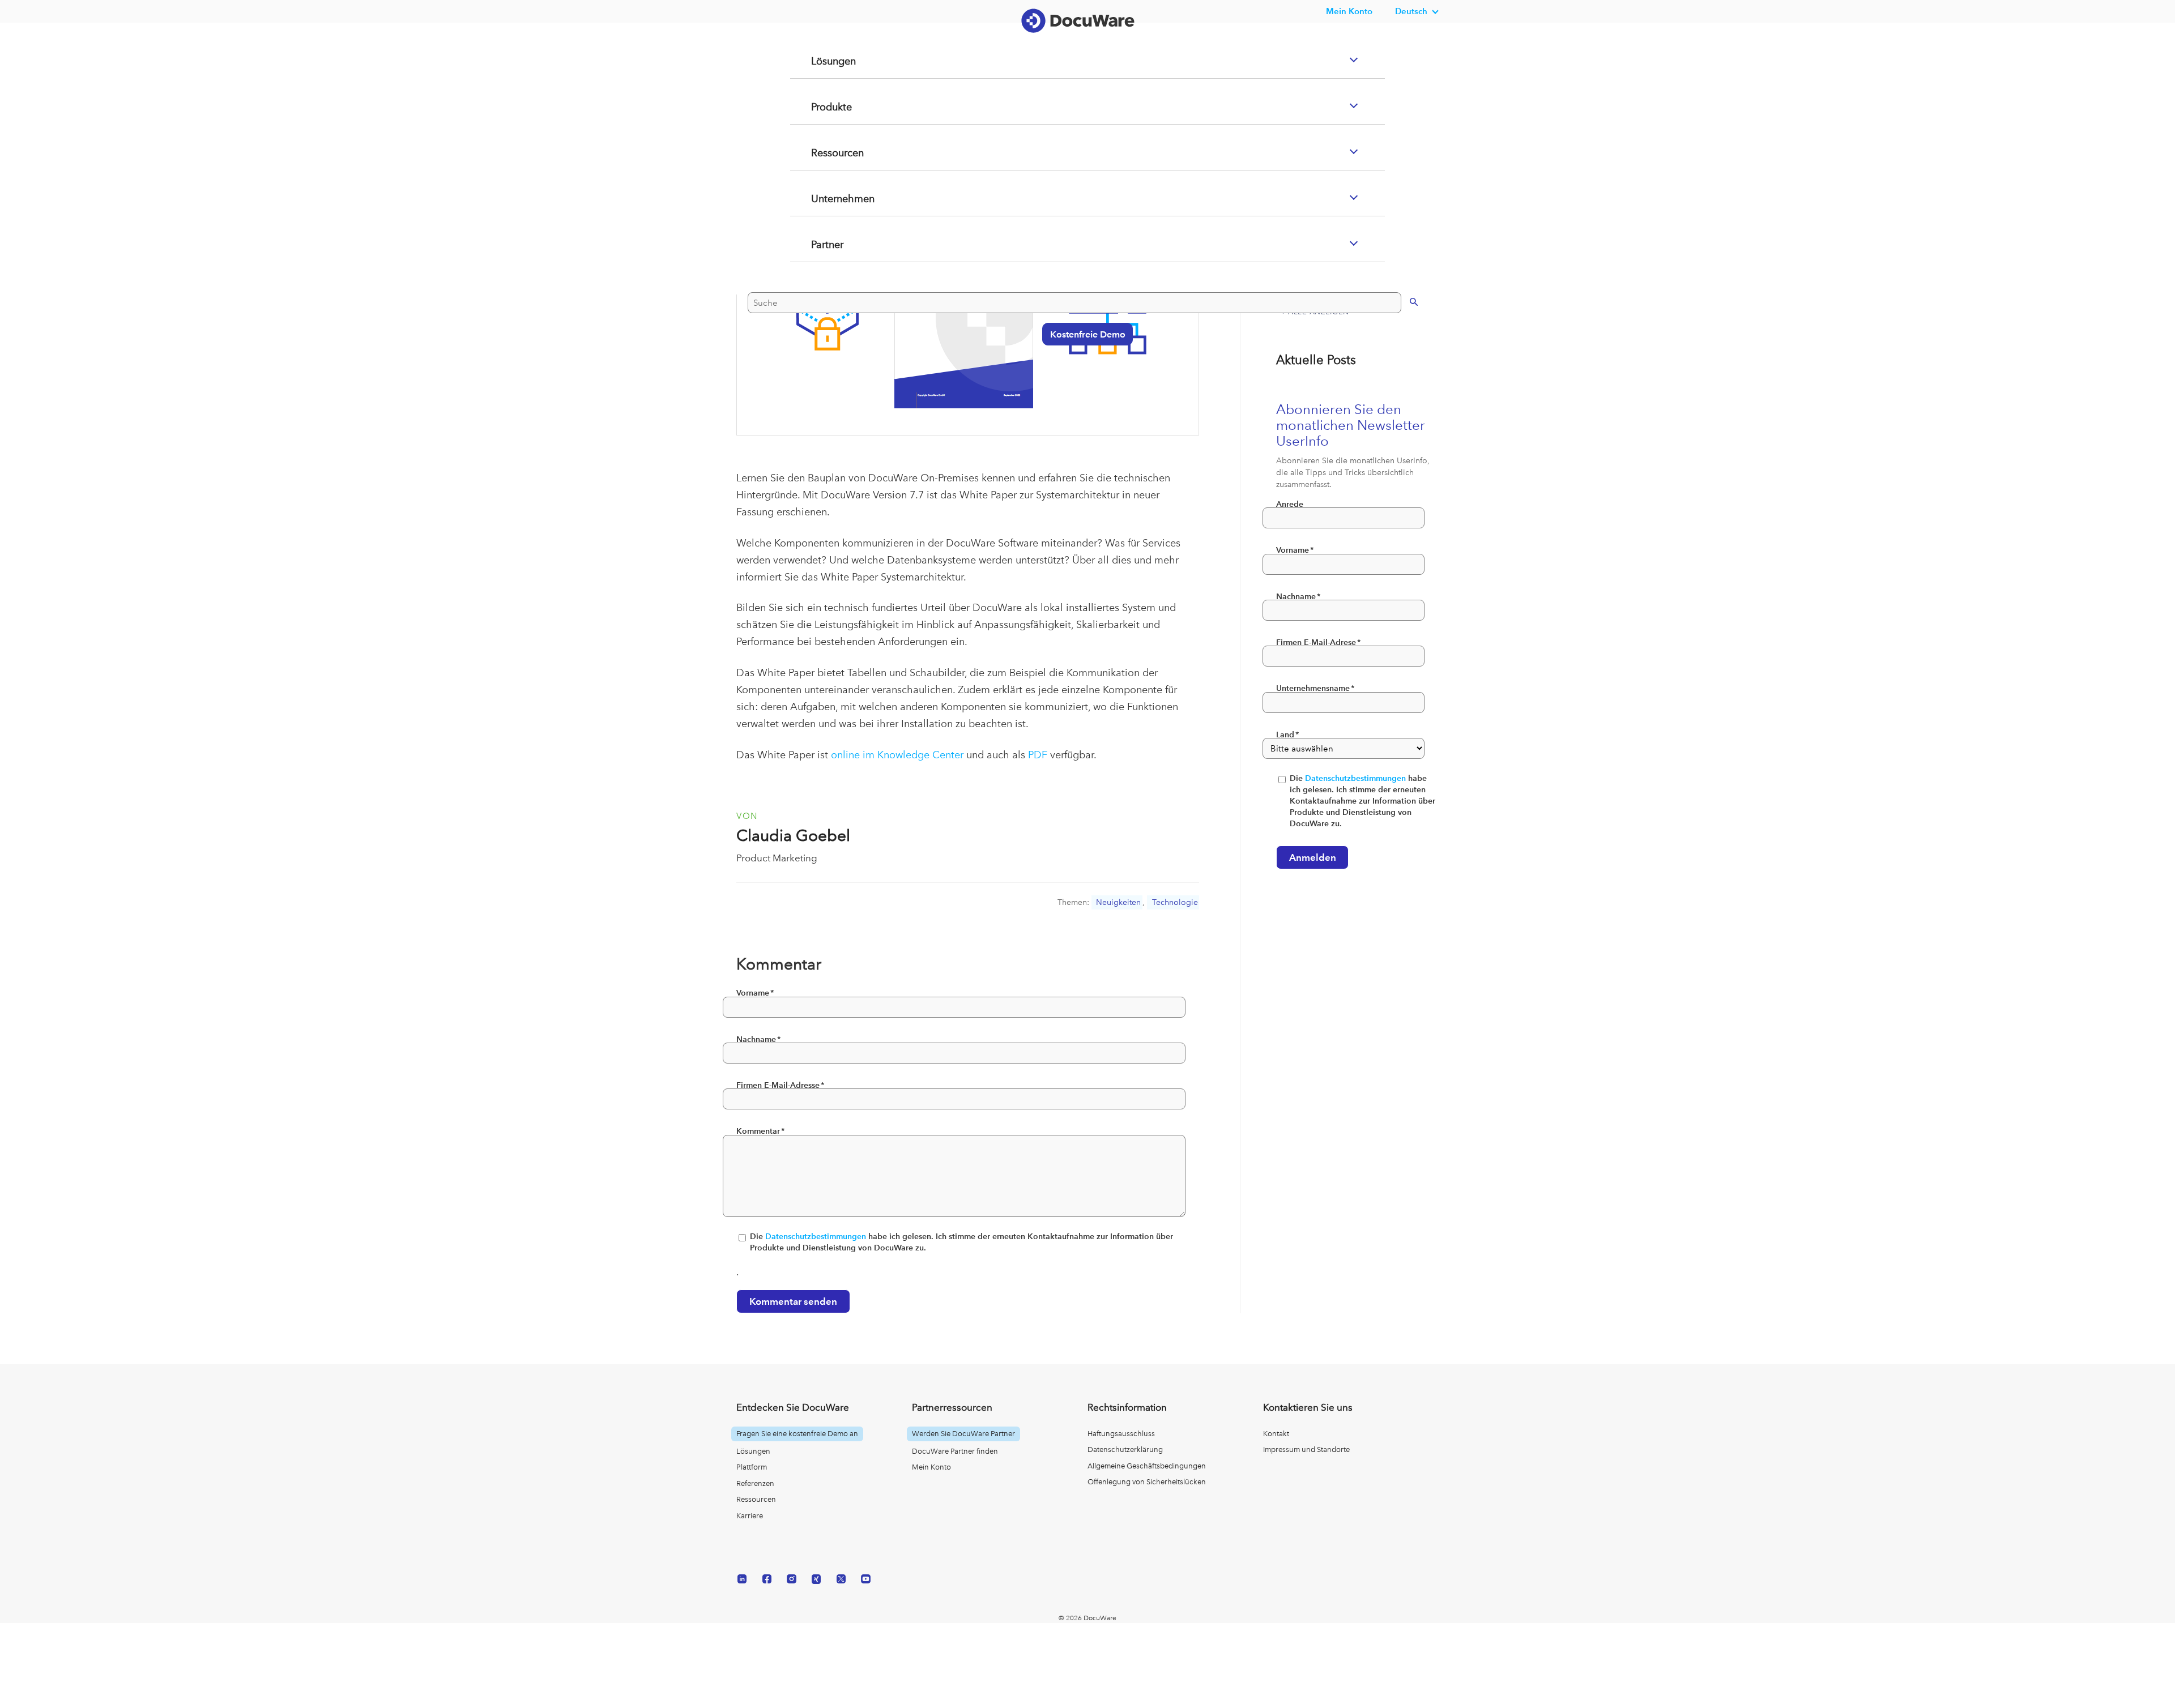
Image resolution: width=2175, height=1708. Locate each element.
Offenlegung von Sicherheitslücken (1147, 1482)
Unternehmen (830, 244)
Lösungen (820, 106)
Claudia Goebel (793, 836)
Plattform (752, 1467)
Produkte (818, 152)
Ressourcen (824, 198)
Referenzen (755, 1483)
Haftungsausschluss (1121, 1434)
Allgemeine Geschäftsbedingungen (1147, 1466)
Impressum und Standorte (1306, 1449)
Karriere (750, 1516)
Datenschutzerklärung (1125, 1449)
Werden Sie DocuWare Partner (963, 1434)
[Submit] (1402, 346)
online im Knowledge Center (897, 755)
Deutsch (1411, 11)
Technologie (1175, 902)
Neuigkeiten (1118, 902)
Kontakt (1276, 1434)
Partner (813, 290)
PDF (1038, 755)
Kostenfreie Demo (1082, 379)
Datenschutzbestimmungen (816, 1237)
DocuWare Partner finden (955, 1451)
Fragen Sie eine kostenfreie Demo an (797, 1434)
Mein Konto (1349, 11)
